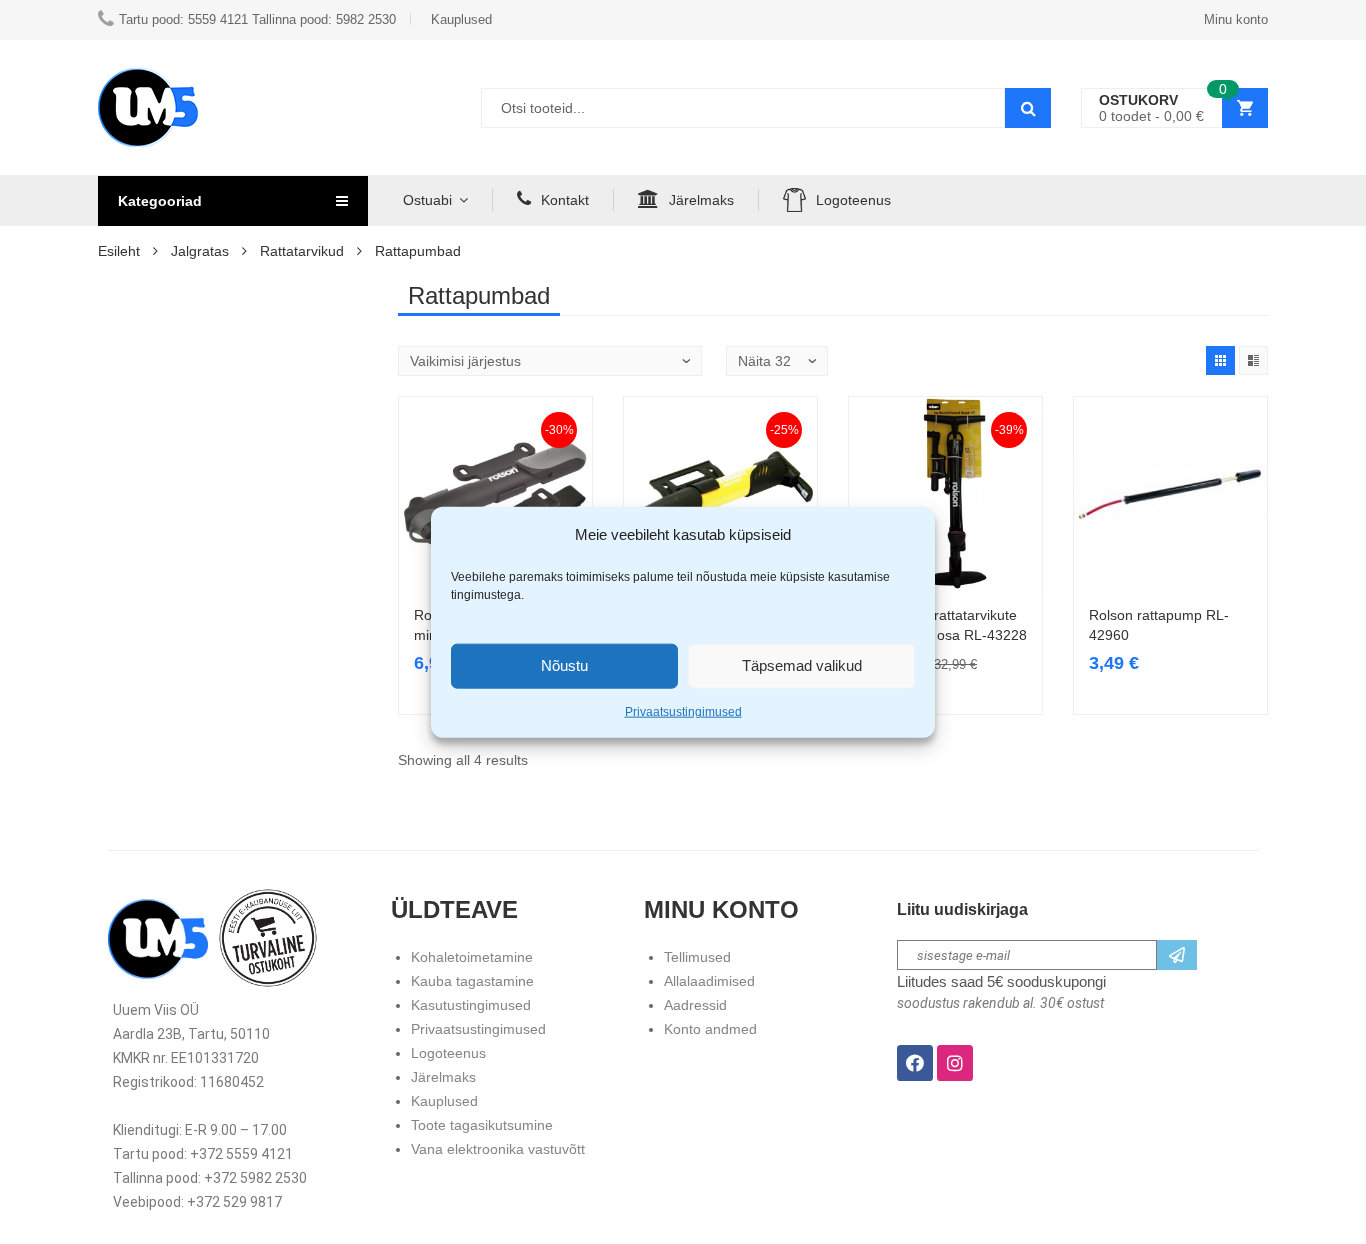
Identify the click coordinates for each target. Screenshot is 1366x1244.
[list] (1253, 360)
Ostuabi (427, 200)
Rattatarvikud (302, 251)
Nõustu (564, 665)
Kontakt (565, 200)
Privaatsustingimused (683, 711)
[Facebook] (915, 1063)
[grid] (1220, 360)
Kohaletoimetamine (472, 957)
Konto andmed (710, 1029)
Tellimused (697, 957)
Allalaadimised (709, 981)
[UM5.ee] (148, 107)
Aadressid (695, 1005)
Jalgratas (200, 251)
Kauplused (444, 1101)
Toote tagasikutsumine (482, 1125)
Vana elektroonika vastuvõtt (498, 1149)
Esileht (119, 251)
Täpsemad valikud (802, 665)
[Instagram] (955, 1063)
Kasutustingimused (471, 1005)
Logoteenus (853, 200)
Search (1028, 108)
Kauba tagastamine (472, 981)
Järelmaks (701, 200)
